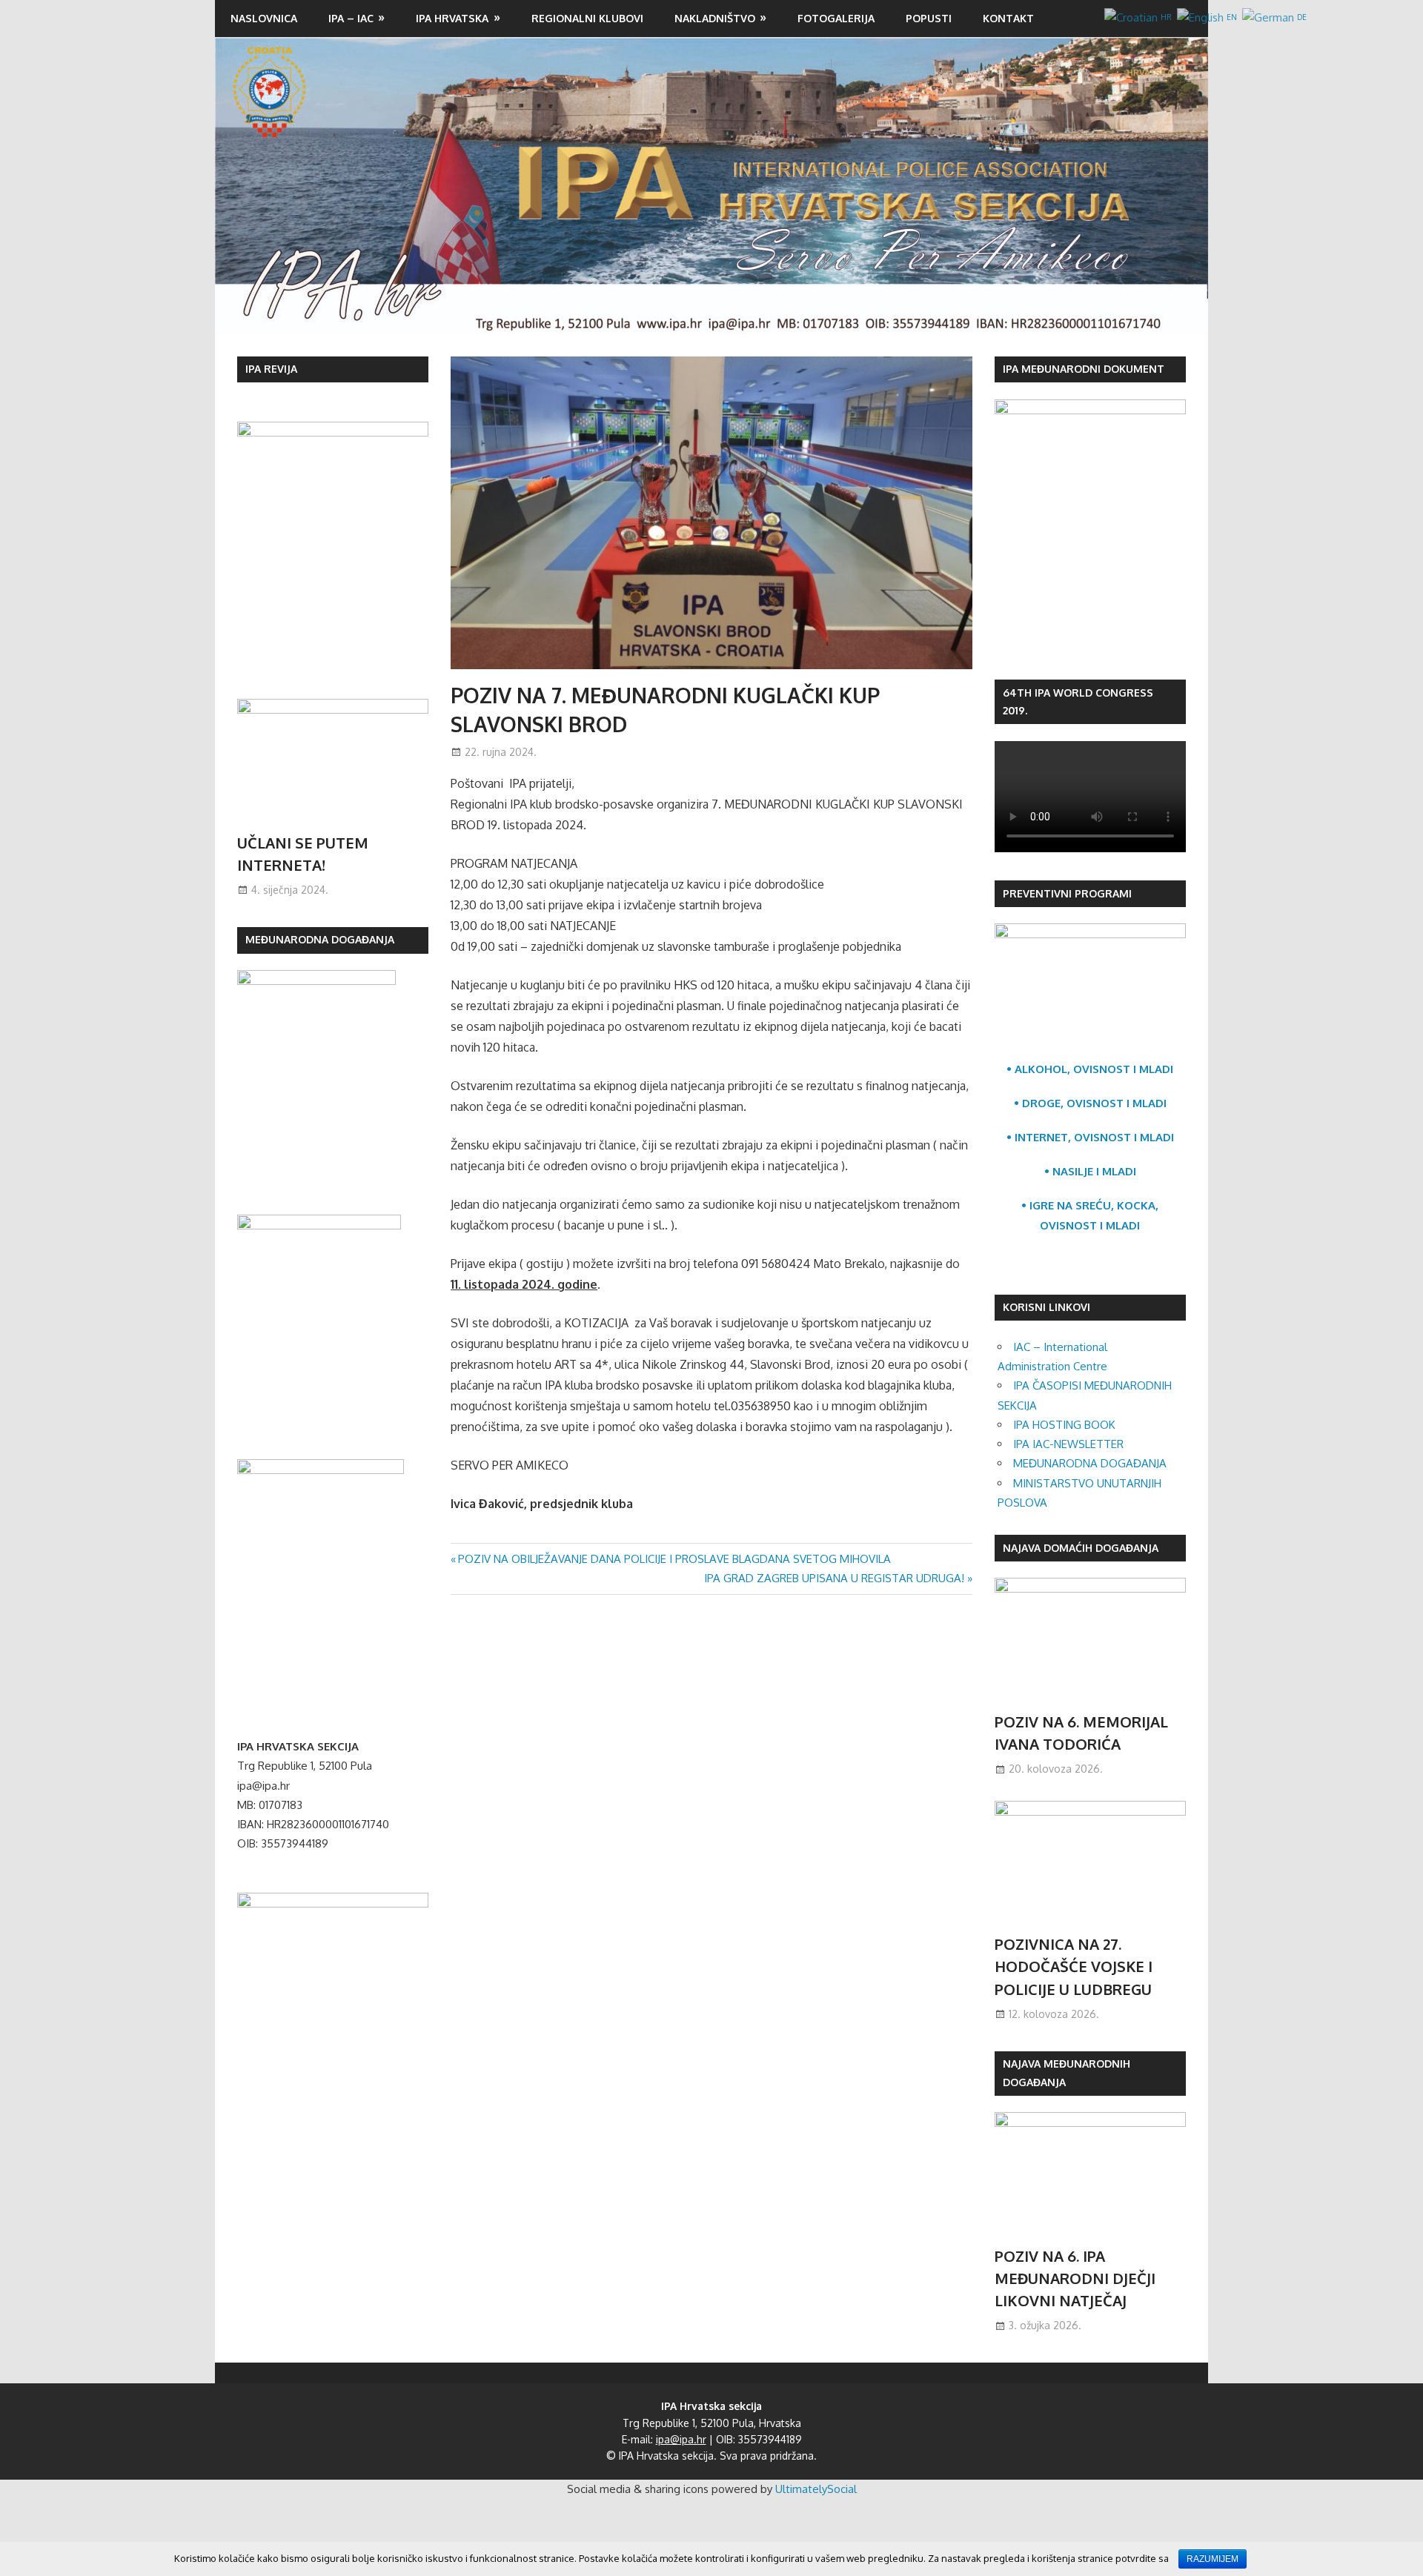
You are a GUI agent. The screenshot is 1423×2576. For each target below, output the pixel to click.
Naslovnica (264, 18)
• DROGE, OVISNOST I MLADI (1090, 1103)
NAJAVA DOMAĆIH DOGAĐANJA (1081, 1548)
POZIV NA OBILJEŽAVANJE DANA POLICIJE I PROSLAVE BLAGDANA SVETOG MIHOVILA (674, 1559)
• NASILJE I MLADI (1090, 1171)
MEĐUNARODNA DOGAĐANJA (1090, 1463)
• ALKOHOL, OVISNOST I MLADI (1090, 1069)
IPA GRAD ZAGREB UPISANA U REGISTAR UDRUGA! (834, 1578)
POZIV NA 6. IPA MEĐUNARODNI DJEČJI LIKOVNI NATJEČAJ (1075, 2278)
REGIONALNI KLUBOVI (587, 18)
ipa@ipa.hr (681, 2439)
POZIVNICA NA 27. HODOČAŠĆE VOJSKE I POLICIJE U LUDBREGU (1074, 1966)
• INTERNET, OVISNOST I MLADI (1090, 1137)
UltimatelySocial (816, 2489)
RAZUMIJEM (1213, 2559)
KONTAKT (1008, 18)
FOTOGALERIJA (836, 18)
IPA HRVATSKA (452, 18)
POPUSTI (929, 18)
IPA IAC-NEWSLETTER (1068, 1444)
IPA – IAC (351, 18)
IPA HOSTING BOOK (1064, 1425)
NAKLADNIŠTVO (715, 18)
